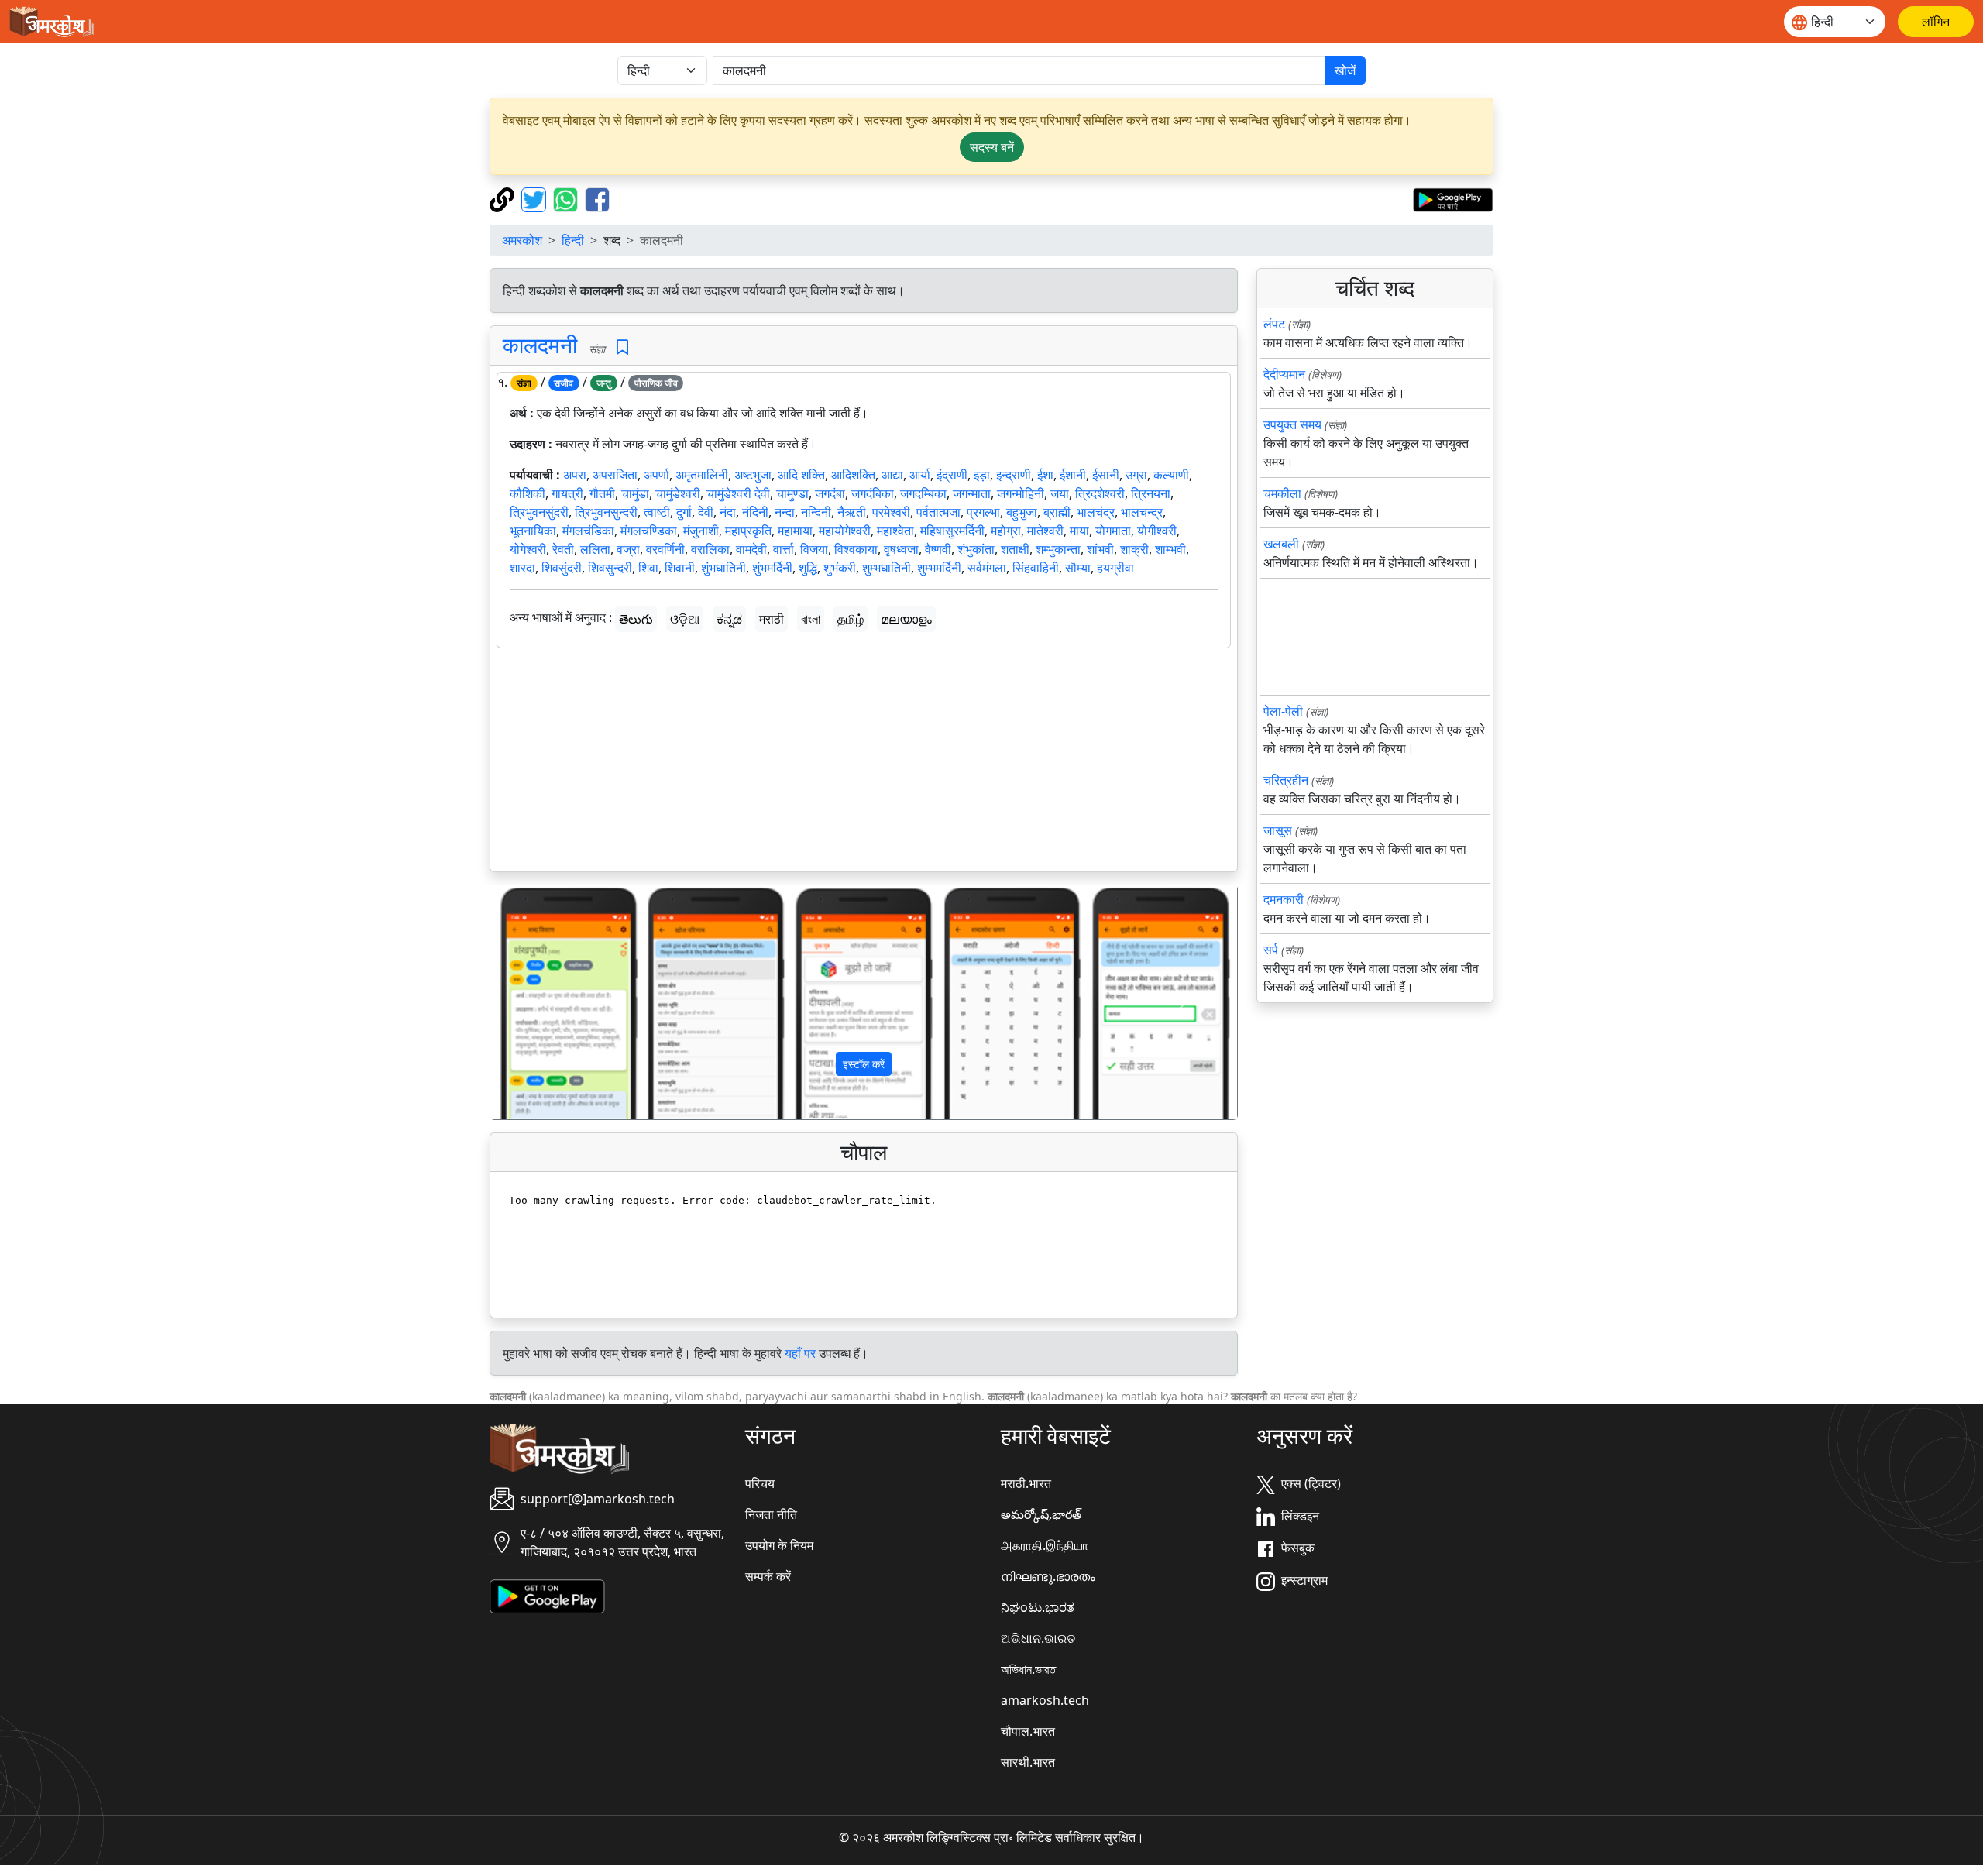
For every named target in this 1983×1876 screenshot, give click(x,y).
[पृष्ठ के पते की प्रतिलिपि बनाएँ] (504, 198)
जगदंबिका (873, 493)
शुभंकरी (840, 568)
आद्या (892, 475)
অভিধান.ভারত (1028, 1669)
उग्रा (1136, 475)
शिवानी (680, 568)
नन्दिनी (816, 512)
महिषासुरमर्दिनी (952, 531)
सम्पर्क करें (768, 1576)
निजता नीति (771, 1514)
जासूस (1278, 830)
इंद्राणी (952, 475)
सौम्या (1078, 568)
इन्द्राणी (1014, 475)
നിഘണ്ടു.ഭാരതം (1048, 1576)
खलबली (1281, 544)
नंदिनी (755, 512)
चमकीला (1282, 493)
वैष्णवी (938, 549)
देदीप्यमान (1284, 374)
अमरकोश (522, 240)
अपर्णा (656, 475)
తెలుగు (636, 619)
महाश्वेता (895, 531)
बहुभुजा (1022, 512)
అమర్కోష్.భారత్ (1041, 1514)
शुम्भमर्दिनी (939, 568)
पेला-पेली (1283, 711)
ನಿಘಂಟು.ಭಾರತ (1038, 1607)
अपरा (575, 475)
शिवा (648, 568)
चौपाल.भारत (1028, 1731)
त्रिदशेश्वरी (1100, 493)
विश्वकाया (856, 549)
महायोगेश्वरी (845, 531)
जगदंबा (830, 493)
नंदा (728, 512)
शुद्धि (808, 568)
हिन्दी (573, 240)
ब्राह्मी (1057, 512)
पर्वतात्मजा (938, 512)
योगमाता (1113, 531)
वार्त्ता (784, 549)
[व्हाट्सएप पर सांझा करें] (567, 198)
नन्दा (785, 512)
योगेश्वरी (528, 549)
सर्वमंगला (987, 568)
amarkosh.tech (1045, 1700)
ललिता (595, 549)
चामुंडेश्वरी (678, 493)
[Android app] (547, 1596)
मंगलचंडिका (588, 531)
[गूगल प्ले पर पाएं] (1453, 198)
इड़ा (982, 475)
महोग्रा (1006, 531)
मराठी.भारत (1026, 1483)
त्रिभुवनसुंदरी (539, 512)
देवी (706, 512)
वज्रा (628, 549)
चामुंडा (635, 493)
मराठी (772, 619)
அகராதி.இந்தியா (1045, 1545)
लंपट (1274, 324)
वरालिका (710, 549)
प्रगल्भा (983, 512)
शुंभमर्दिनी (772, 568)
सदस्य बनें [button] (992, 147)
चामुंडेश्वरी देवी (738, 493)
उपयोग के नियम (779, 1545)
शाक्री (1134, 549)
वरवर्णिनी (665, 549)
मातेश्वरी (1045, 531)
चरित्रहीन (1286, 780)
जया (1060, 493)
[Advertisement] (864, 763)
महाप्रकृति (748, 531)
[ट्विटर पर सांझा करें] (536, 198)
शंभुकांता (976, 549)
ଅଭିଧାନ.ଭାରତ (1038, 1638)
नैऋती (852, 512)
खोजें (1345, 70)
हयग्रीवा (1115, 568)
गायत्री (567, 493)
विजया (814, 549)
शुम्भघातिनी (887, 568)
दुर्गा (684, 512)
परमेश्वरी (891, 512)
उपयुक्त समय (1292, 424)
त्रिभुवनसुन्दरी (606, 512)
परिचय (760, 1483)
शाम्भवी (1170, 549)
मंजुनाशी (701, 531)
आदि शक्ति (801, 475)
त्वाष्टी (657, 512)
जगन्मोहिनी (1021, 493)
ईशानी (1073, 475)
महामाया (795, 531)
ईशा (1045, 475)
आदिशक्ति (853, 475)
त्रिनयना (1151, 493)
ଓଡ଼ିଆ (685, 619)
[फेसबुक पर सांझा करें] (597, 198)
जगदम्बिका (923, 493)
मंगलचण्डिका (649, 531)
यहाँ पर (800, 1353)
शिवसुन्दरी (610, 568)
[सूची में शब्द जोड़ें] (622, 347)
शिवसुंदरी (562, 568)
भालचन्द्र (1142, 512)
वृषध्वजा (901, 549)
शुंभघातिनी (723, 568)
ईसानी (1106, 475)
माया (1079, 531)
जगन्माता (972, 493)
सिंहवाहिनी (1036, 568)
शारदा (522, 568)
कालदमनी (540, 345)
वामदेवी (751, 549)
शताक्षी (1015, 549)
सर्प (1271, 950)
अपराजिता (615, 475)
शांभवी (1100, 549)
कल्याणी (1171, 475)
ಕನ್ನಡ (729, 619)
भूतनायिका (533, 531)
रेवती (563, 549)
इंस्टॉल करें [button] (864, 1064)
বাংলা (811, 619)
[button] (546, 1002)
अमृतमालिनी (702, 475)
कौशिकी (528, 493)
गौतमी (602, 493)
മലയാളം (906, 619)
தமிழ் (851, 619)
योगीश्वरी (1157, 531)
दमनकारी (1284, 899)
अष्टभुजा (753, 475)
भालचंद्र (1096, 512)
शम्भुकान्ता (1058, 549)
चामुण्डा (792, 493)
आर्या (920, 475)
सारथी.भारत (1028, 1762)
